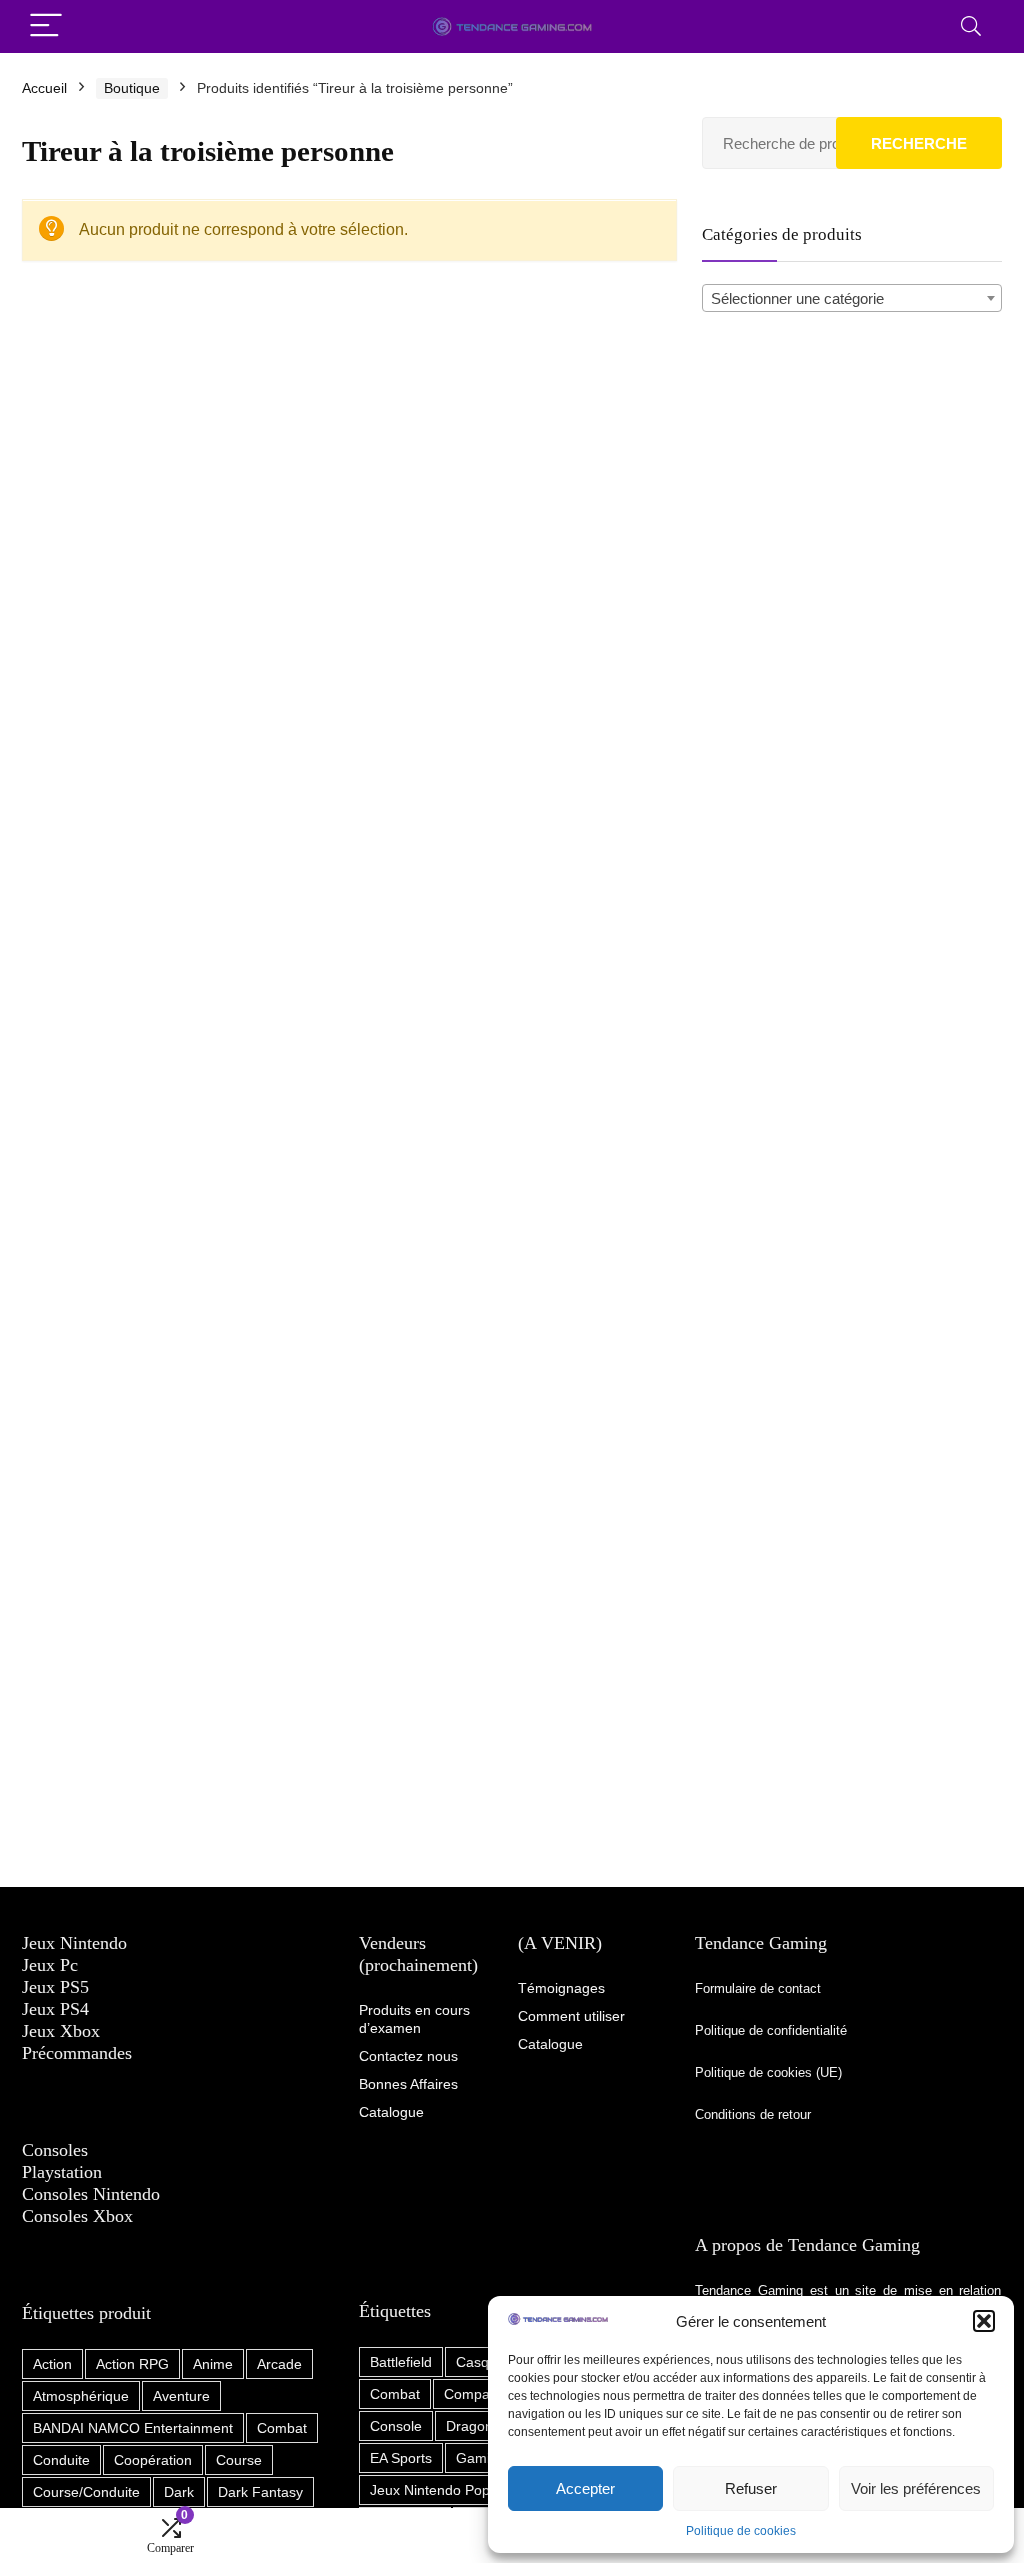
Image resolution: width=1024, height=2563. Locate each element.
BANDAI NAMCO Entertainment (133, 2428)
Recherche (919, 143)
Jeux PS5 (55, 1987)
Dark (179, 2492)
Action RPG (132, 2364)
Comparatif (479, 2394)
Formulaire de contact (758, 1988)
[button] (984, 2321)
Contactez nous (408, 2056)
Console (396, 2426)
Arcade (279, 2364)
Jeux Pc (50, 1965)
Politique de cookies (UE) (768, 2072)
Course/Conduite (86, 2492)
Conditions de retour (753, 2114)
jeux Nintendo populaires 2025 (469, 2490)
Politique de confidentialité (773, 2030)
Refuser (751, 2488)
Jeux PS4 (55, 2009)
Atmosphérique (81, 2396)
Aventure (181, 2396)
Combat (282, 2428)
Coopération (153, 2460)
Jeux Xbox (61, 2031)
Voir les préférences (916, 2488)
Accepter (585, 2488)
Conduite (61, 2460)
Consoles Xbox (77, 2216)
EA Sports (401, 2458)
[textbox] (852, 299)
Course (239, 2460)
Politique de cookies (741, 2531)
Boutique (132, 88)
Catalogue (550, 2044)
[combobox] (852, 298)
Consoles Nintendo (91, 2194)
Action (52, 2364)
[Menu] (46, 26)
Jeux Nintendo (74, 1943)
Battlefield (401, 2362)
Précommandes (77, 2053)
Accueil (44, 88)
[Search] (971, 26)
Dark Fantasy (260, 2492)
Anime (213, 2364)
